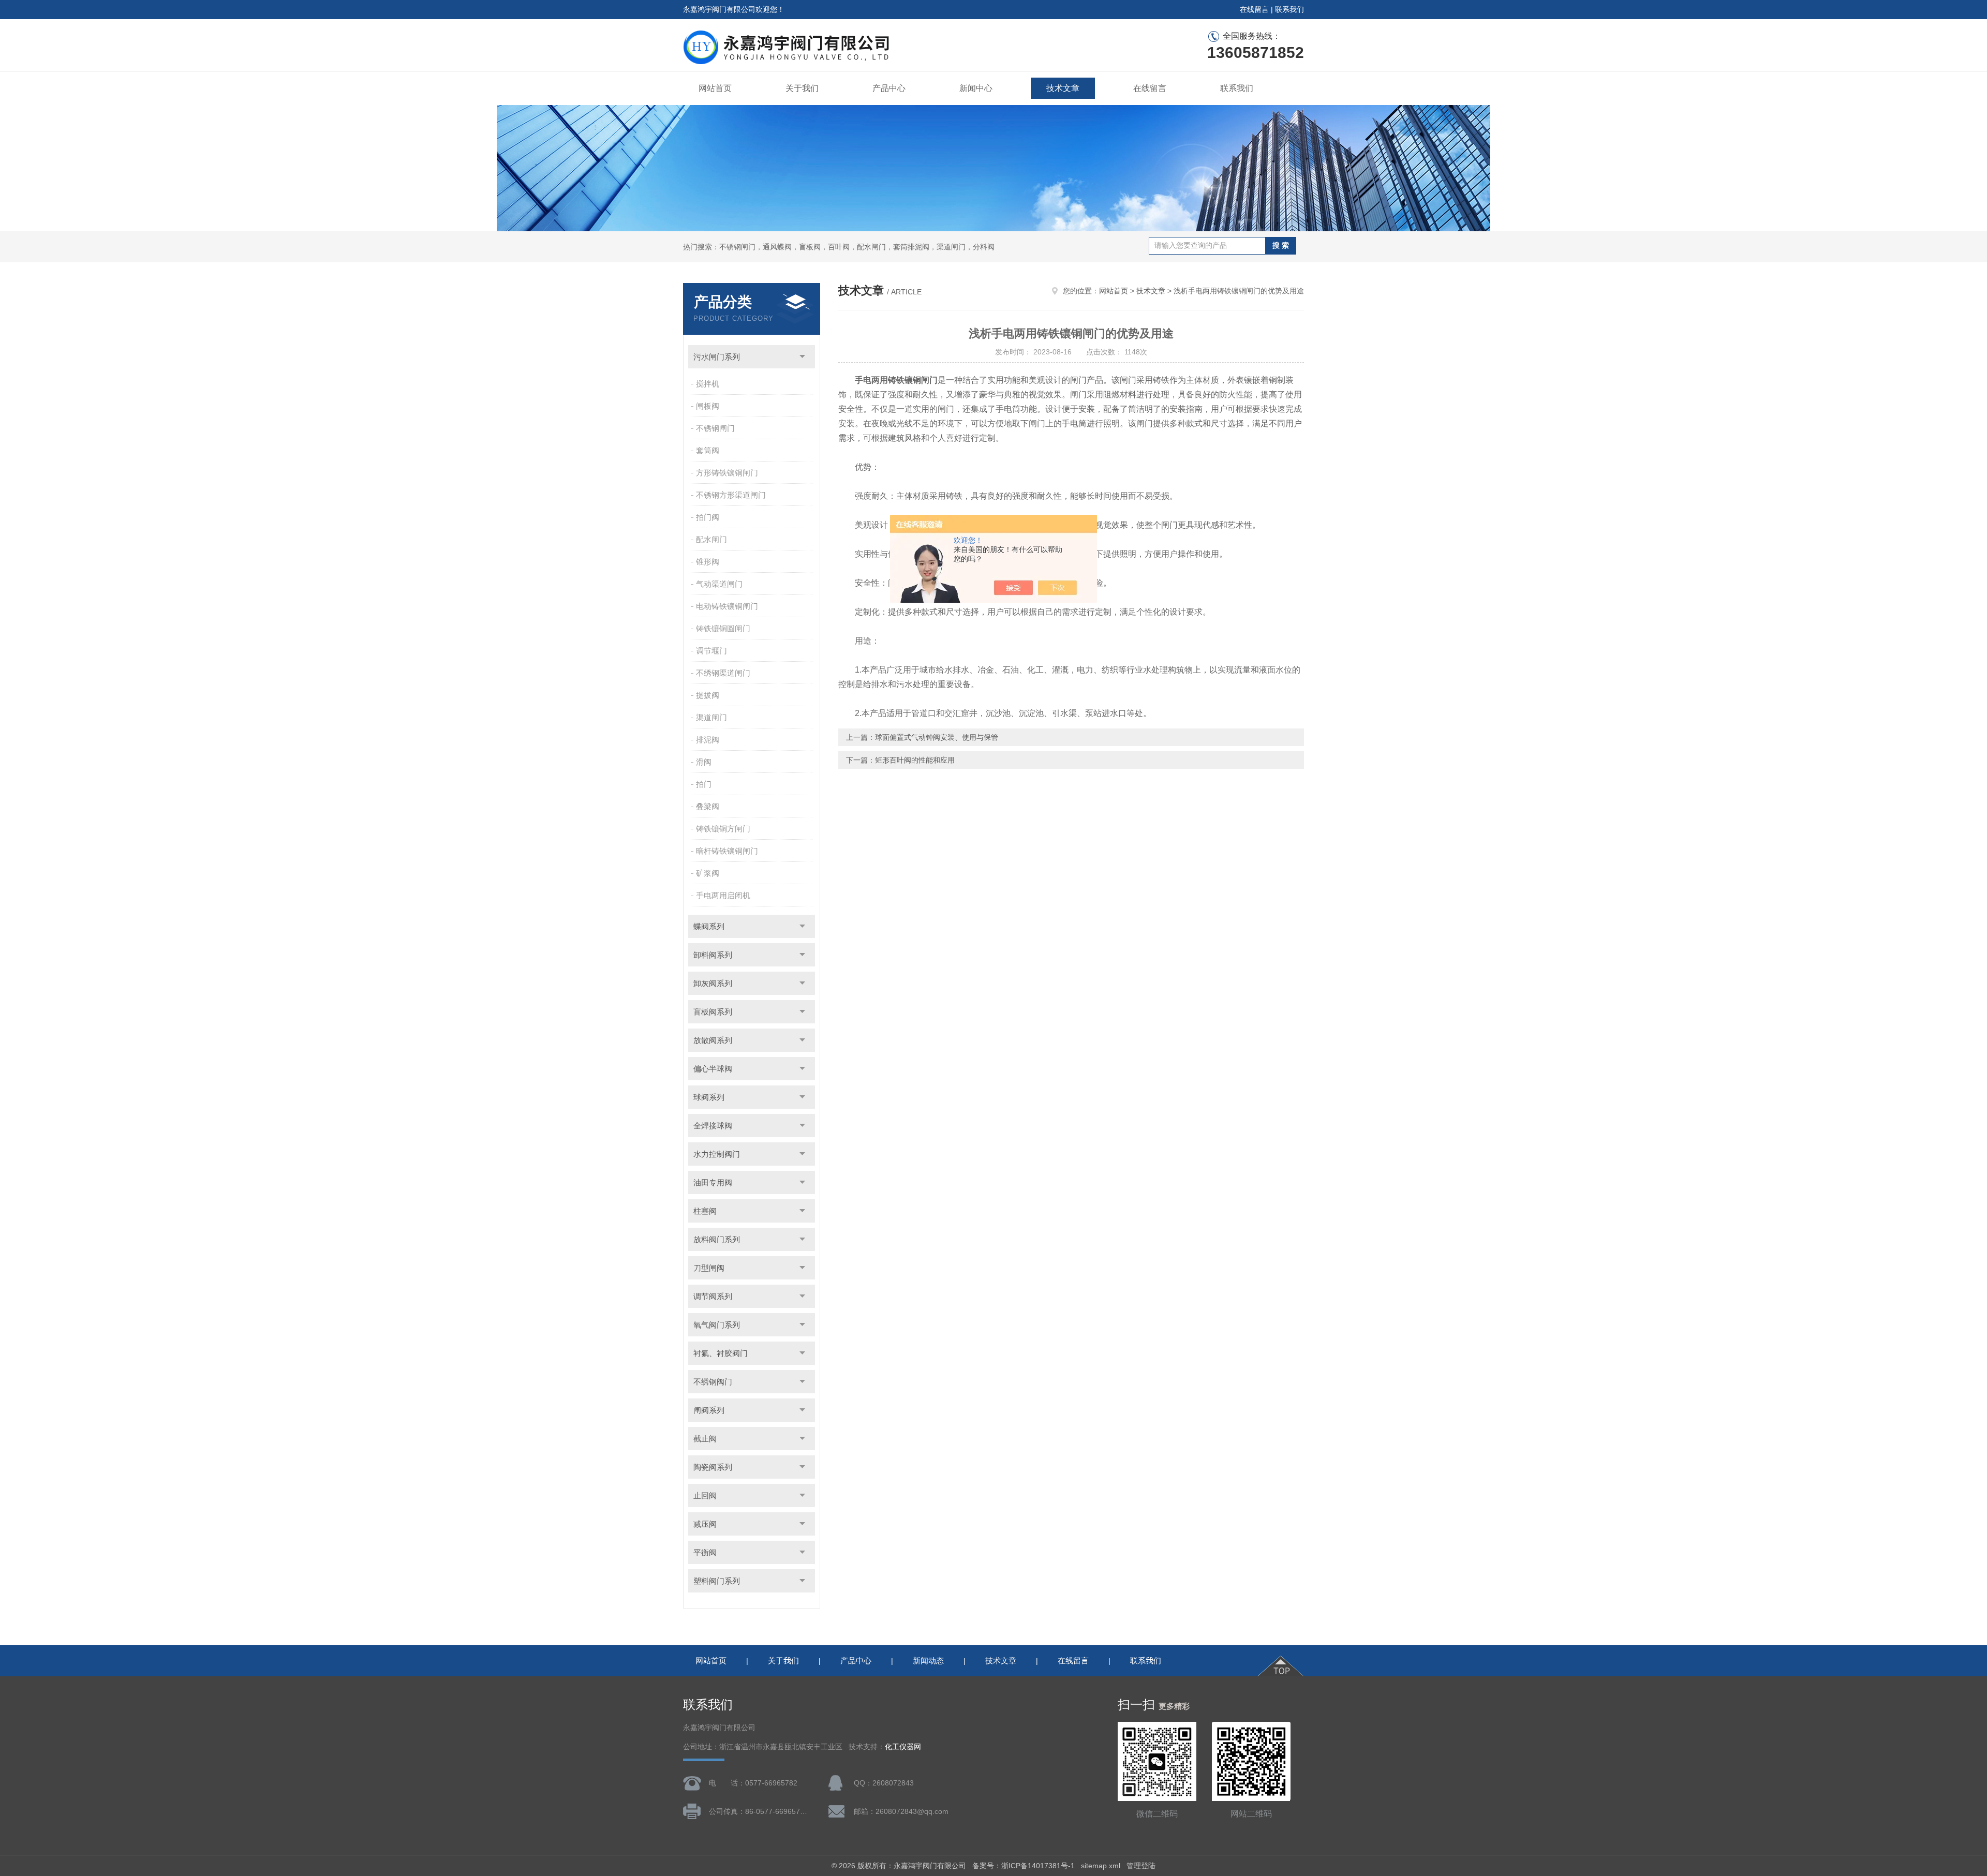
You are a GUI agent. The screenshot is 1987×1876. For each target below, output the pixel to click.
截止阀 (705, 1439)
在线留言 (1254, 9)
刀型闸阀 (709, 1268)
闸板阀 (708, 406)
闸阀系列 (709, 1410)
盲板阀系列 (713, 1012)
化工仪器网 (903, 1747)
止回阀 (705, 1495)
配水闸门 (711, 539)
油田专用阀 (713, 1182)
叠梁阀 (708, 806)
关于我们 (802, 88)
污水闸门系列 (717, 357)
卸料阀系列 (713, 955)
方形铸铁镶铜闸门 (727, 473)
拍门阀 (708, 517)
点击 (802, 357)
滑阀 (704, 762)
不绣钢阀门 (713, 1382)
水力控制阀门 (717, 1154)
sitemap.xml (1101, 1866)
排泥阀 (708, 740)
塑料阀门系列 (717, 1581)
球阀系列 (709, 1097)
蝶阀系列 (709, 926)
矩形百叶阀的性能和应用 (915, 760)
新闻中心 (976, 88)
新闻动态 (928, 1661)
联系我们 (1289, 9)
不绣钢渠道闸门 (723, 673)
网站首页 (715, 88)
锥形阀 (708, 562)
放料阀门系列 (717, 1239)
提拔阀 (708, 695)
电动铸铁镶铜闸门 (727, 606)
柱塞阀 (705, 1211)
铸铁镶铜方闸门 (723, 829)
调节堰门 (711, 651)
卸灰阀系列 (713, 983)
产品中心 (889, 88)
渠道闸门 (711, 717)
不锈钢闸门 (715, 428)
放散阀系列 (713, 1040)
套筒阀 (708, 450)
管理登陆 (1141, 1866)
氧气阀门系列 (717, 1325)
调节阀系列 (713, 1296)
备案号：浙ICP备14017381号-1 (1024, 1866)
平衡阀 (705, 1552)
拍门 (704, 784)
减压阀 (705, 1524)
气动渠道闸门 (719, 584)
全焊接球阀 (713, 1126)
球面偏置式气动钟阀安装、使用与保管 (937, 737)
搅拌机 (708, 384)
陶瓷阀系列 (713, 1467)
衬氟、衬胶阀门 (721, 1353)
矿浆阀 (708, 873)
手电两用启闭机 (723, 895)
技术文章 (1063, 88)
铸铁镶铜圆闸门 (723, 628)
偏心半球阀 (713, 1069)
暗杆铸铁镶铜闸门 (727, 851)
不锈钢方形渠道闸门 (731, 495)
